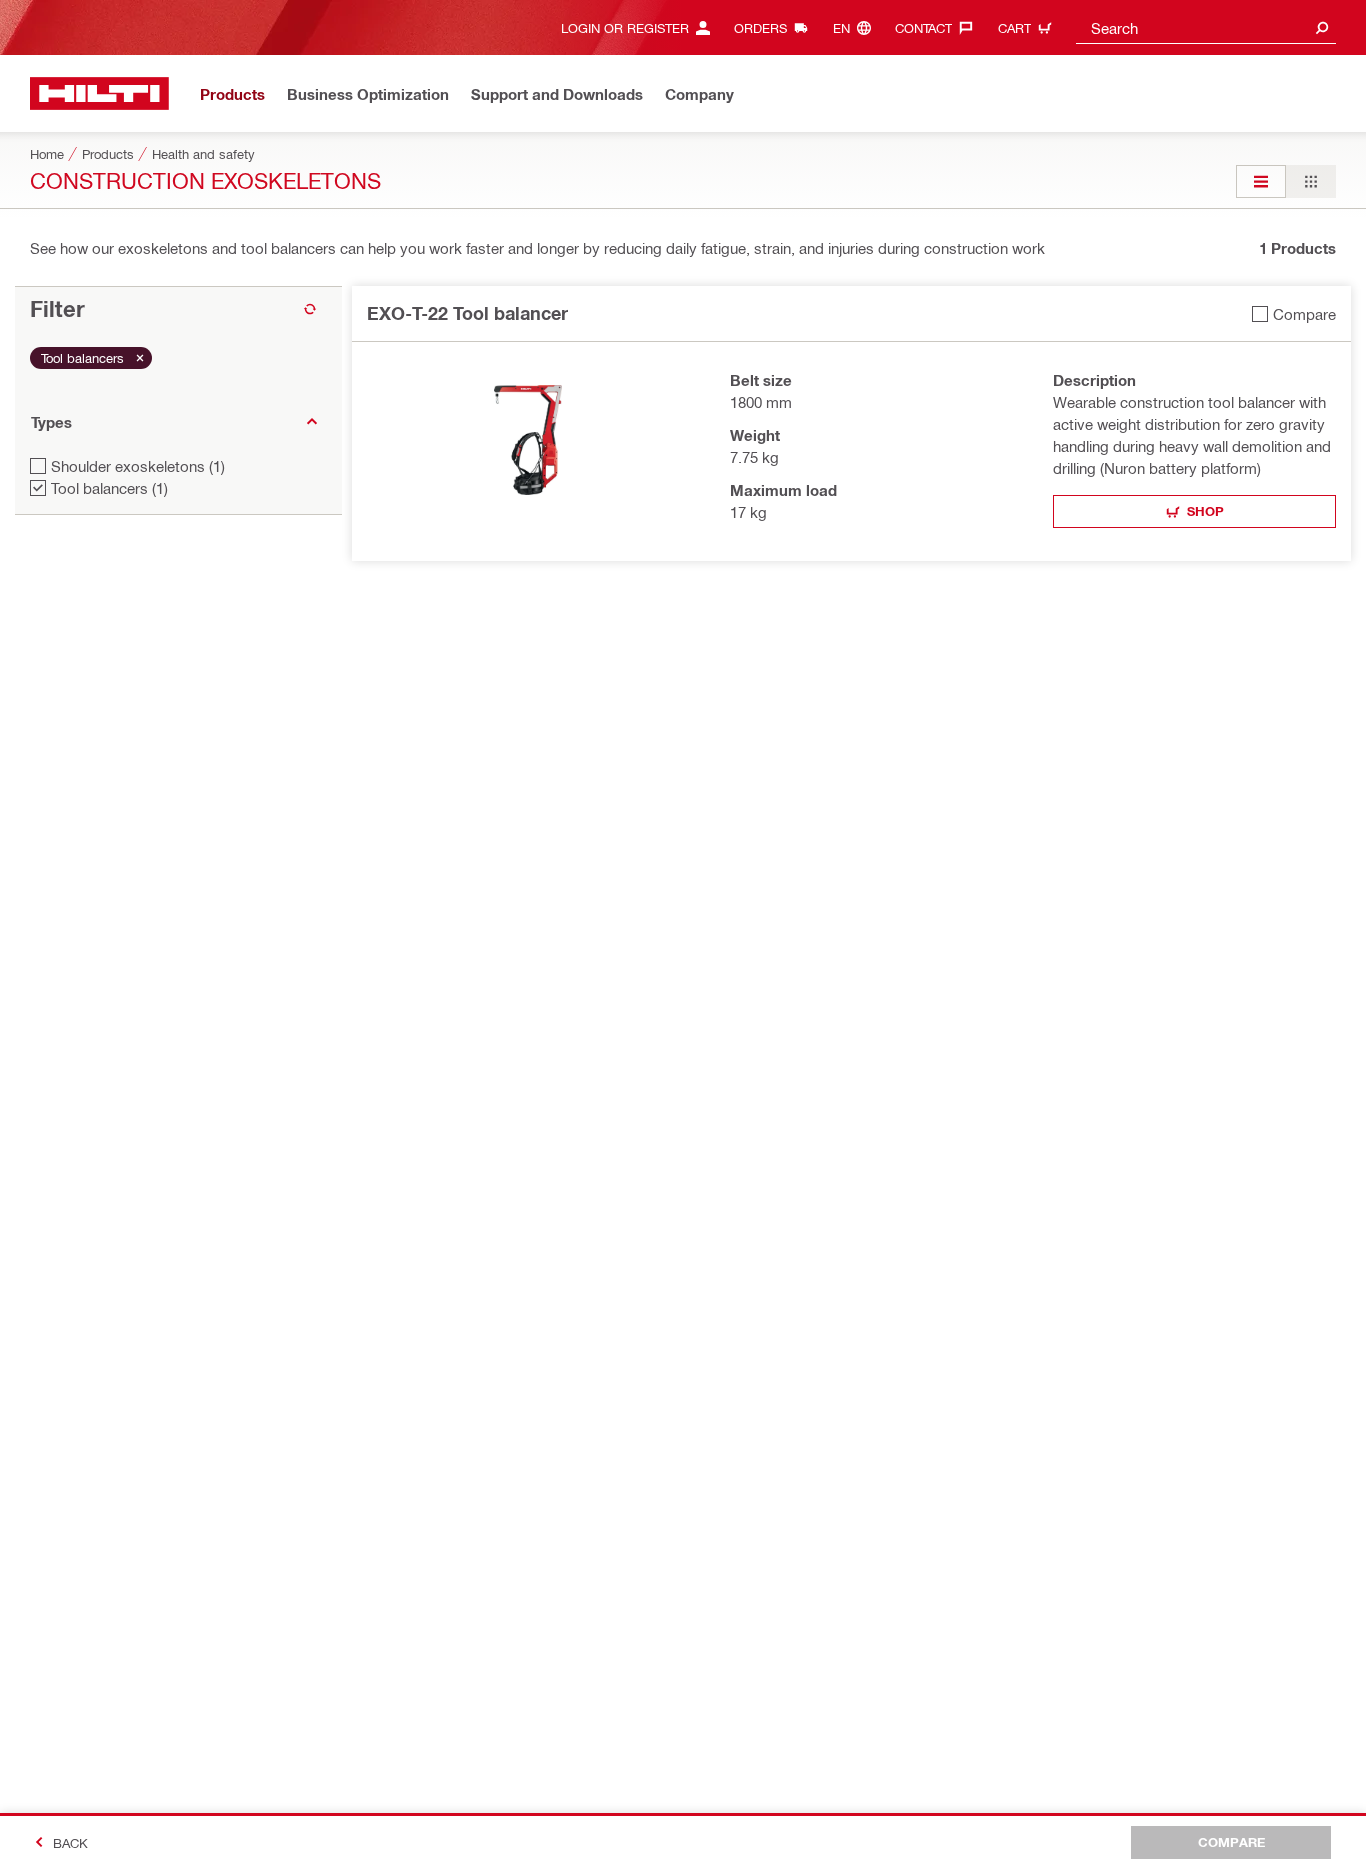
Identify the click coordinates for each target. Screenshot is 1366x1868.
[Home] (99, 93)
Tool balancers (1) (109, 488)
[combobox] (1206, 27)
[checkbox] (1294, 313)
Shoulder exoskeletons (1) (138, 466)
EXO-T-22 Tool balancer (467, 313)
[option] (1261, 181)
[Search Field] (1322, 27)
